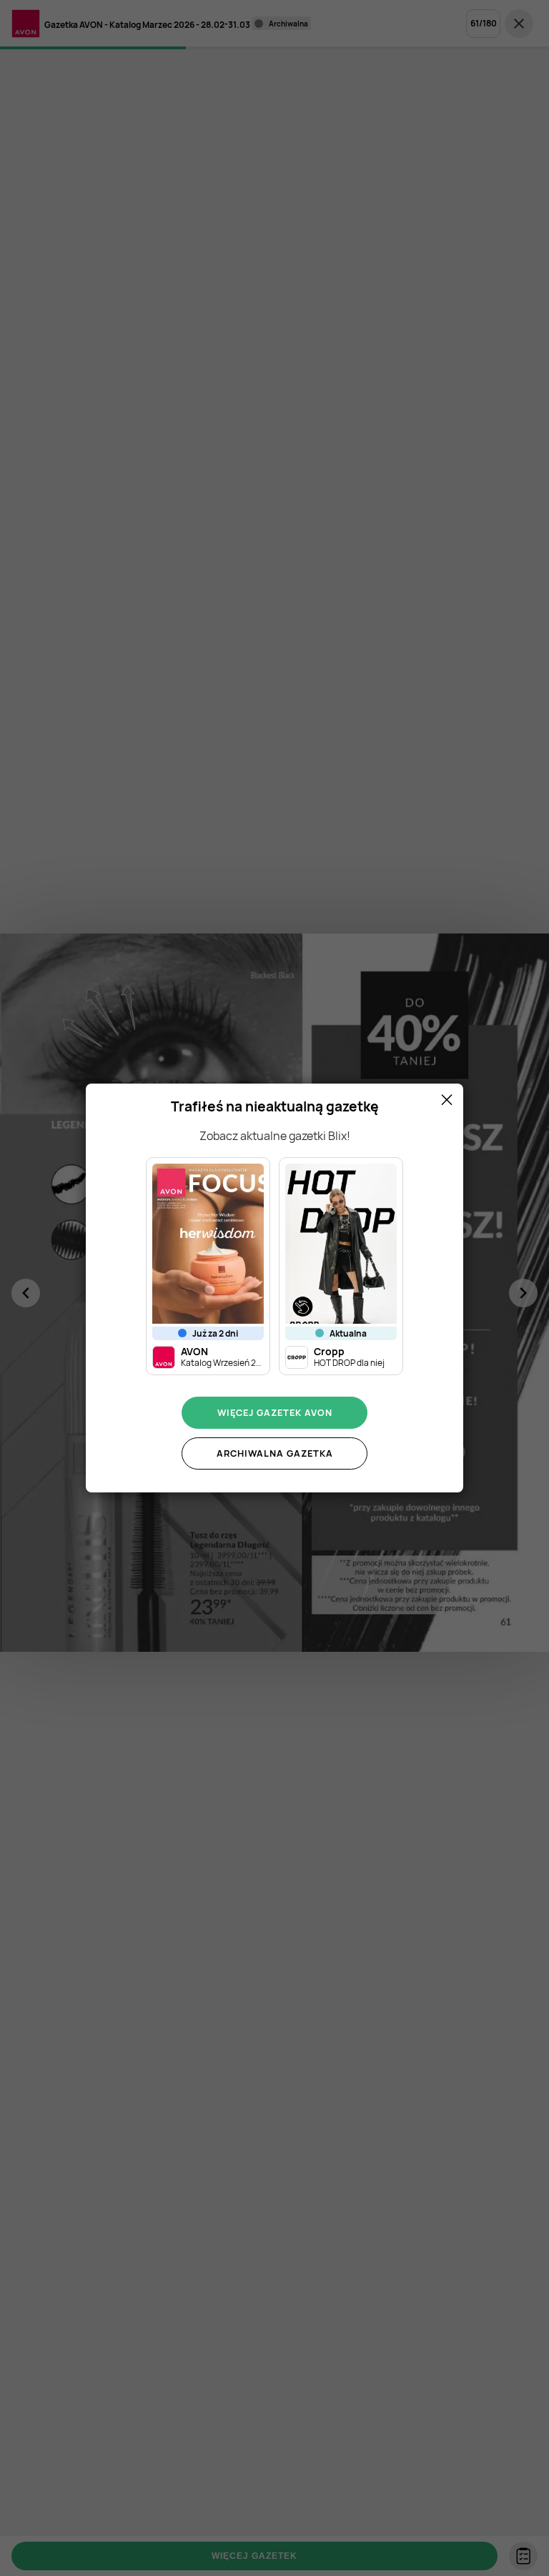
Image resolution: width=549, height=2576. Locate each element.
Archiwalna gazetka (275, 1453)
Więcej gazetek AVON (275, 1412)
